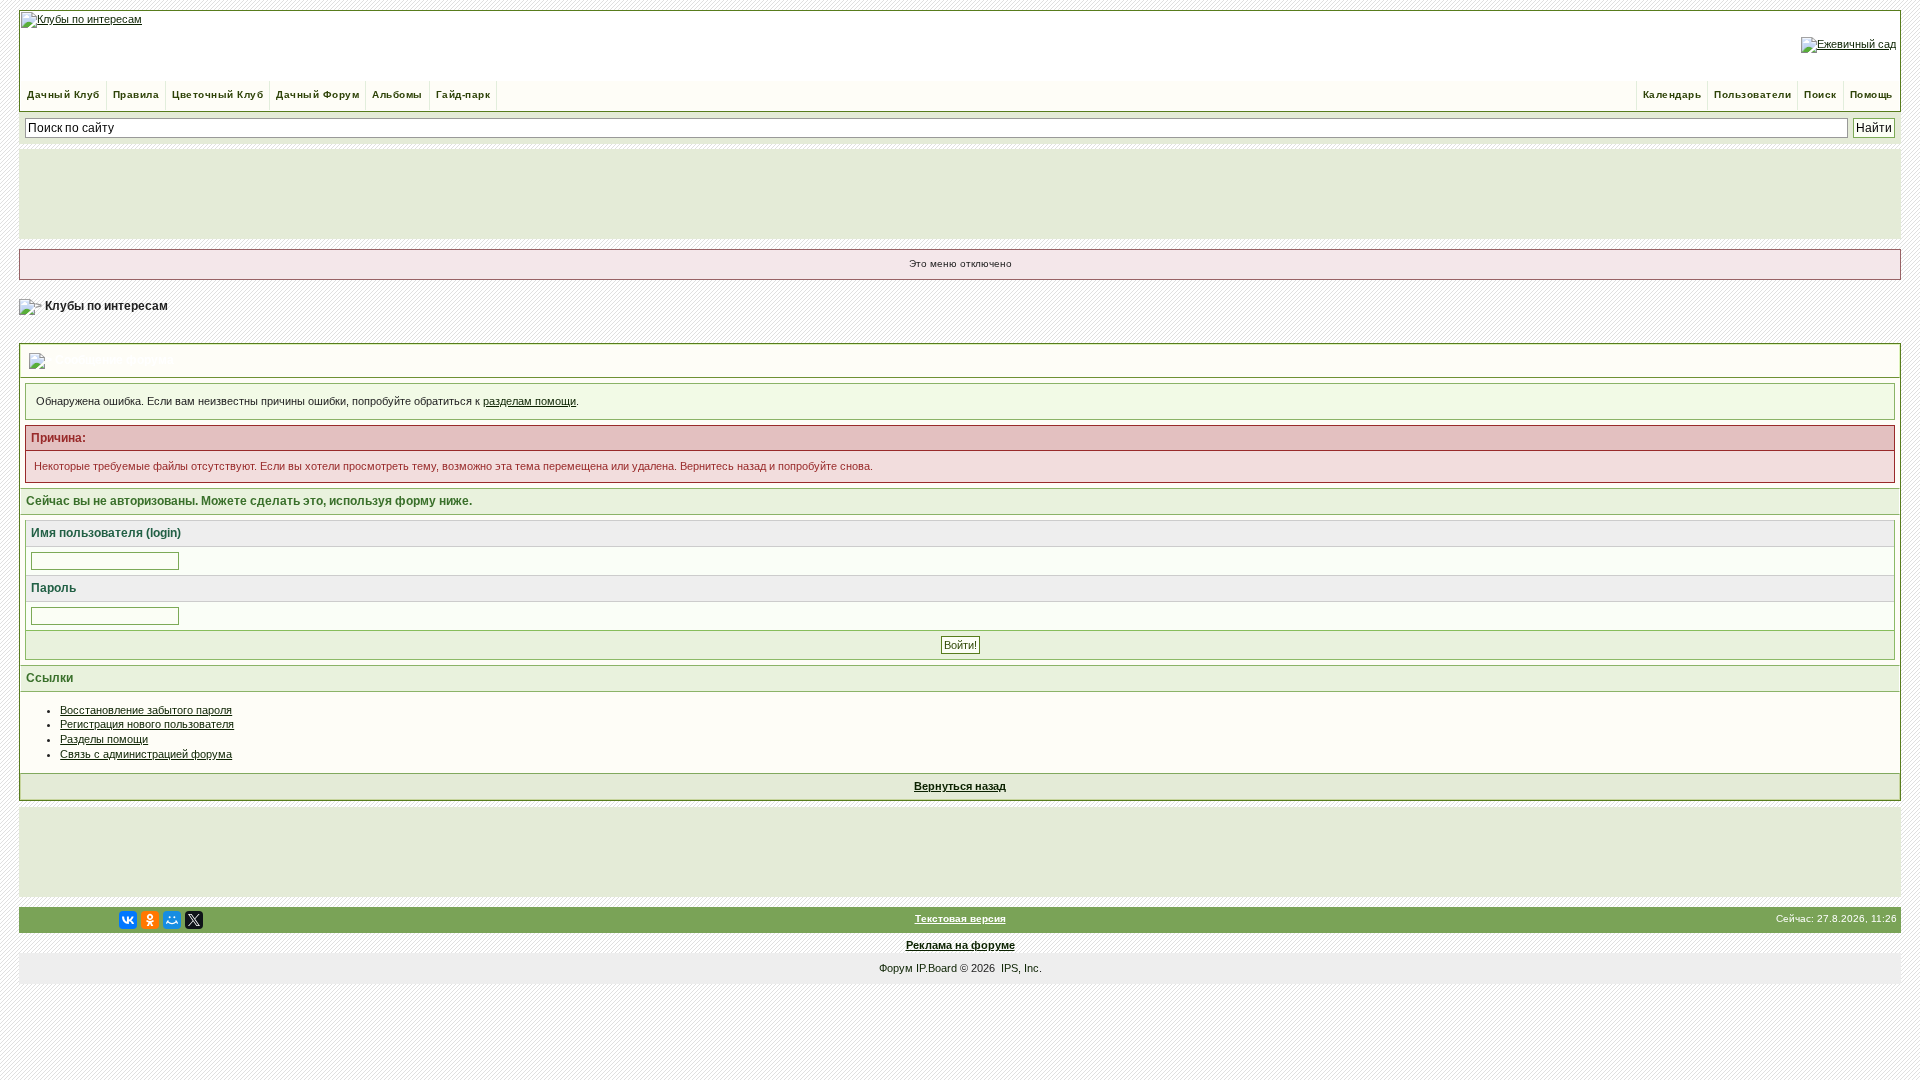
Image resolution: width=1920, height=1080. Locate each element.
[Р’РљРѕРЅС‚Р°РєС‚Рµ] (128, 920)
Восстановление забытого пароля (146, 710)
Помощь (1871, 94)
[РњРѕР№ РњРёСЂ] (172, 920)
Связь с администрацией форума (146, 754)
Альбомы (397, 94)
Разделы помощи (104, 739)
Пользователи (1752, 94)
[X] (194, 920)
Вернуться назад (960, 786)
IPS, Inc (1020, 968)
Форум (896, 968)
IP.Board (936, 968)
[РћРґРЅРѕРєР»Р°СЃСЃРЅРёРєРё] (150, 920)
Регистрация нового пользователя (147, 724)
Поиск (1820, 94)
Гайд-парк (463, 94)
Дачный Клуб (63, 94)
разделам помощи (529, 401)
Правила (136, 94)
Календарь (1672, 94)
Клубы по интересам (106, 306)
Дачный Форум (317, 94)
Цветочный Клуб (217, 94)
